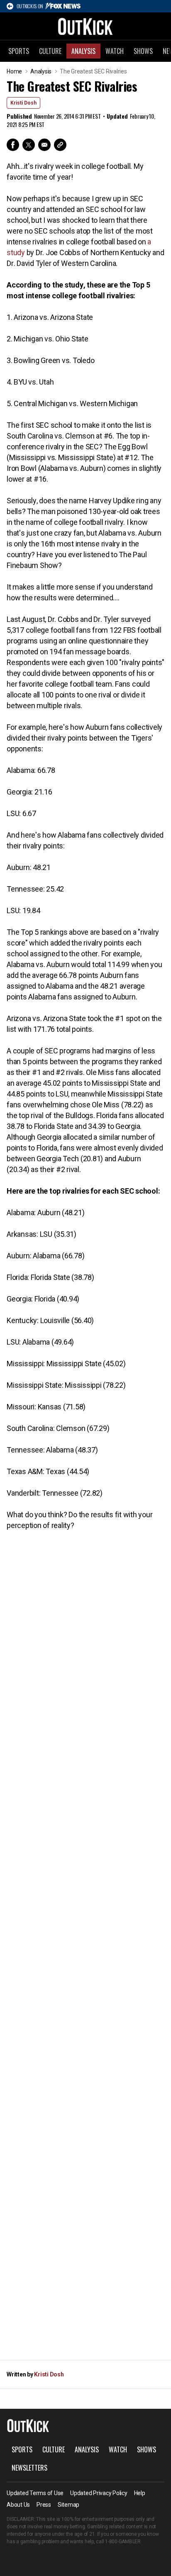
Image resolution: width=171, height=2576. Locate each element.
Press (44, 2505)
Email (44, 145)
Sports (19, 51)
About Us (18, 2505)
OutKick (85, 26)
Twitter (29, 145)
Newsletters (29, 2468)
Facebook (13, 145)
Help (140, 2493)
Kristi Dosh (23, 103)
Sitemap (68, 2505)
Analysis (83, 51)
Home (14, 71)
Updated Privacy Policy (99, 2493)
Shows (143, 51)
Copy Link (60, 145)
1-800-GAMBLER (123, 2542)
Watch (115, 51)
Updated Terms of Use (35, 2493)
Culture (50, 51)
